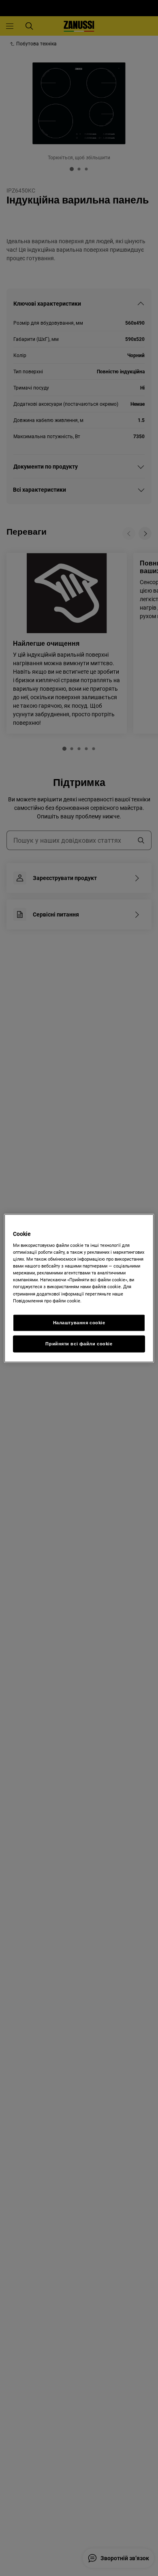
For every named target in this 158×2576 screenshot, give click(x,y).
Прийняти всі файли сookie (79, 1343)
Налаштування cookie (79, 1322)
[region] (79, 1288)
